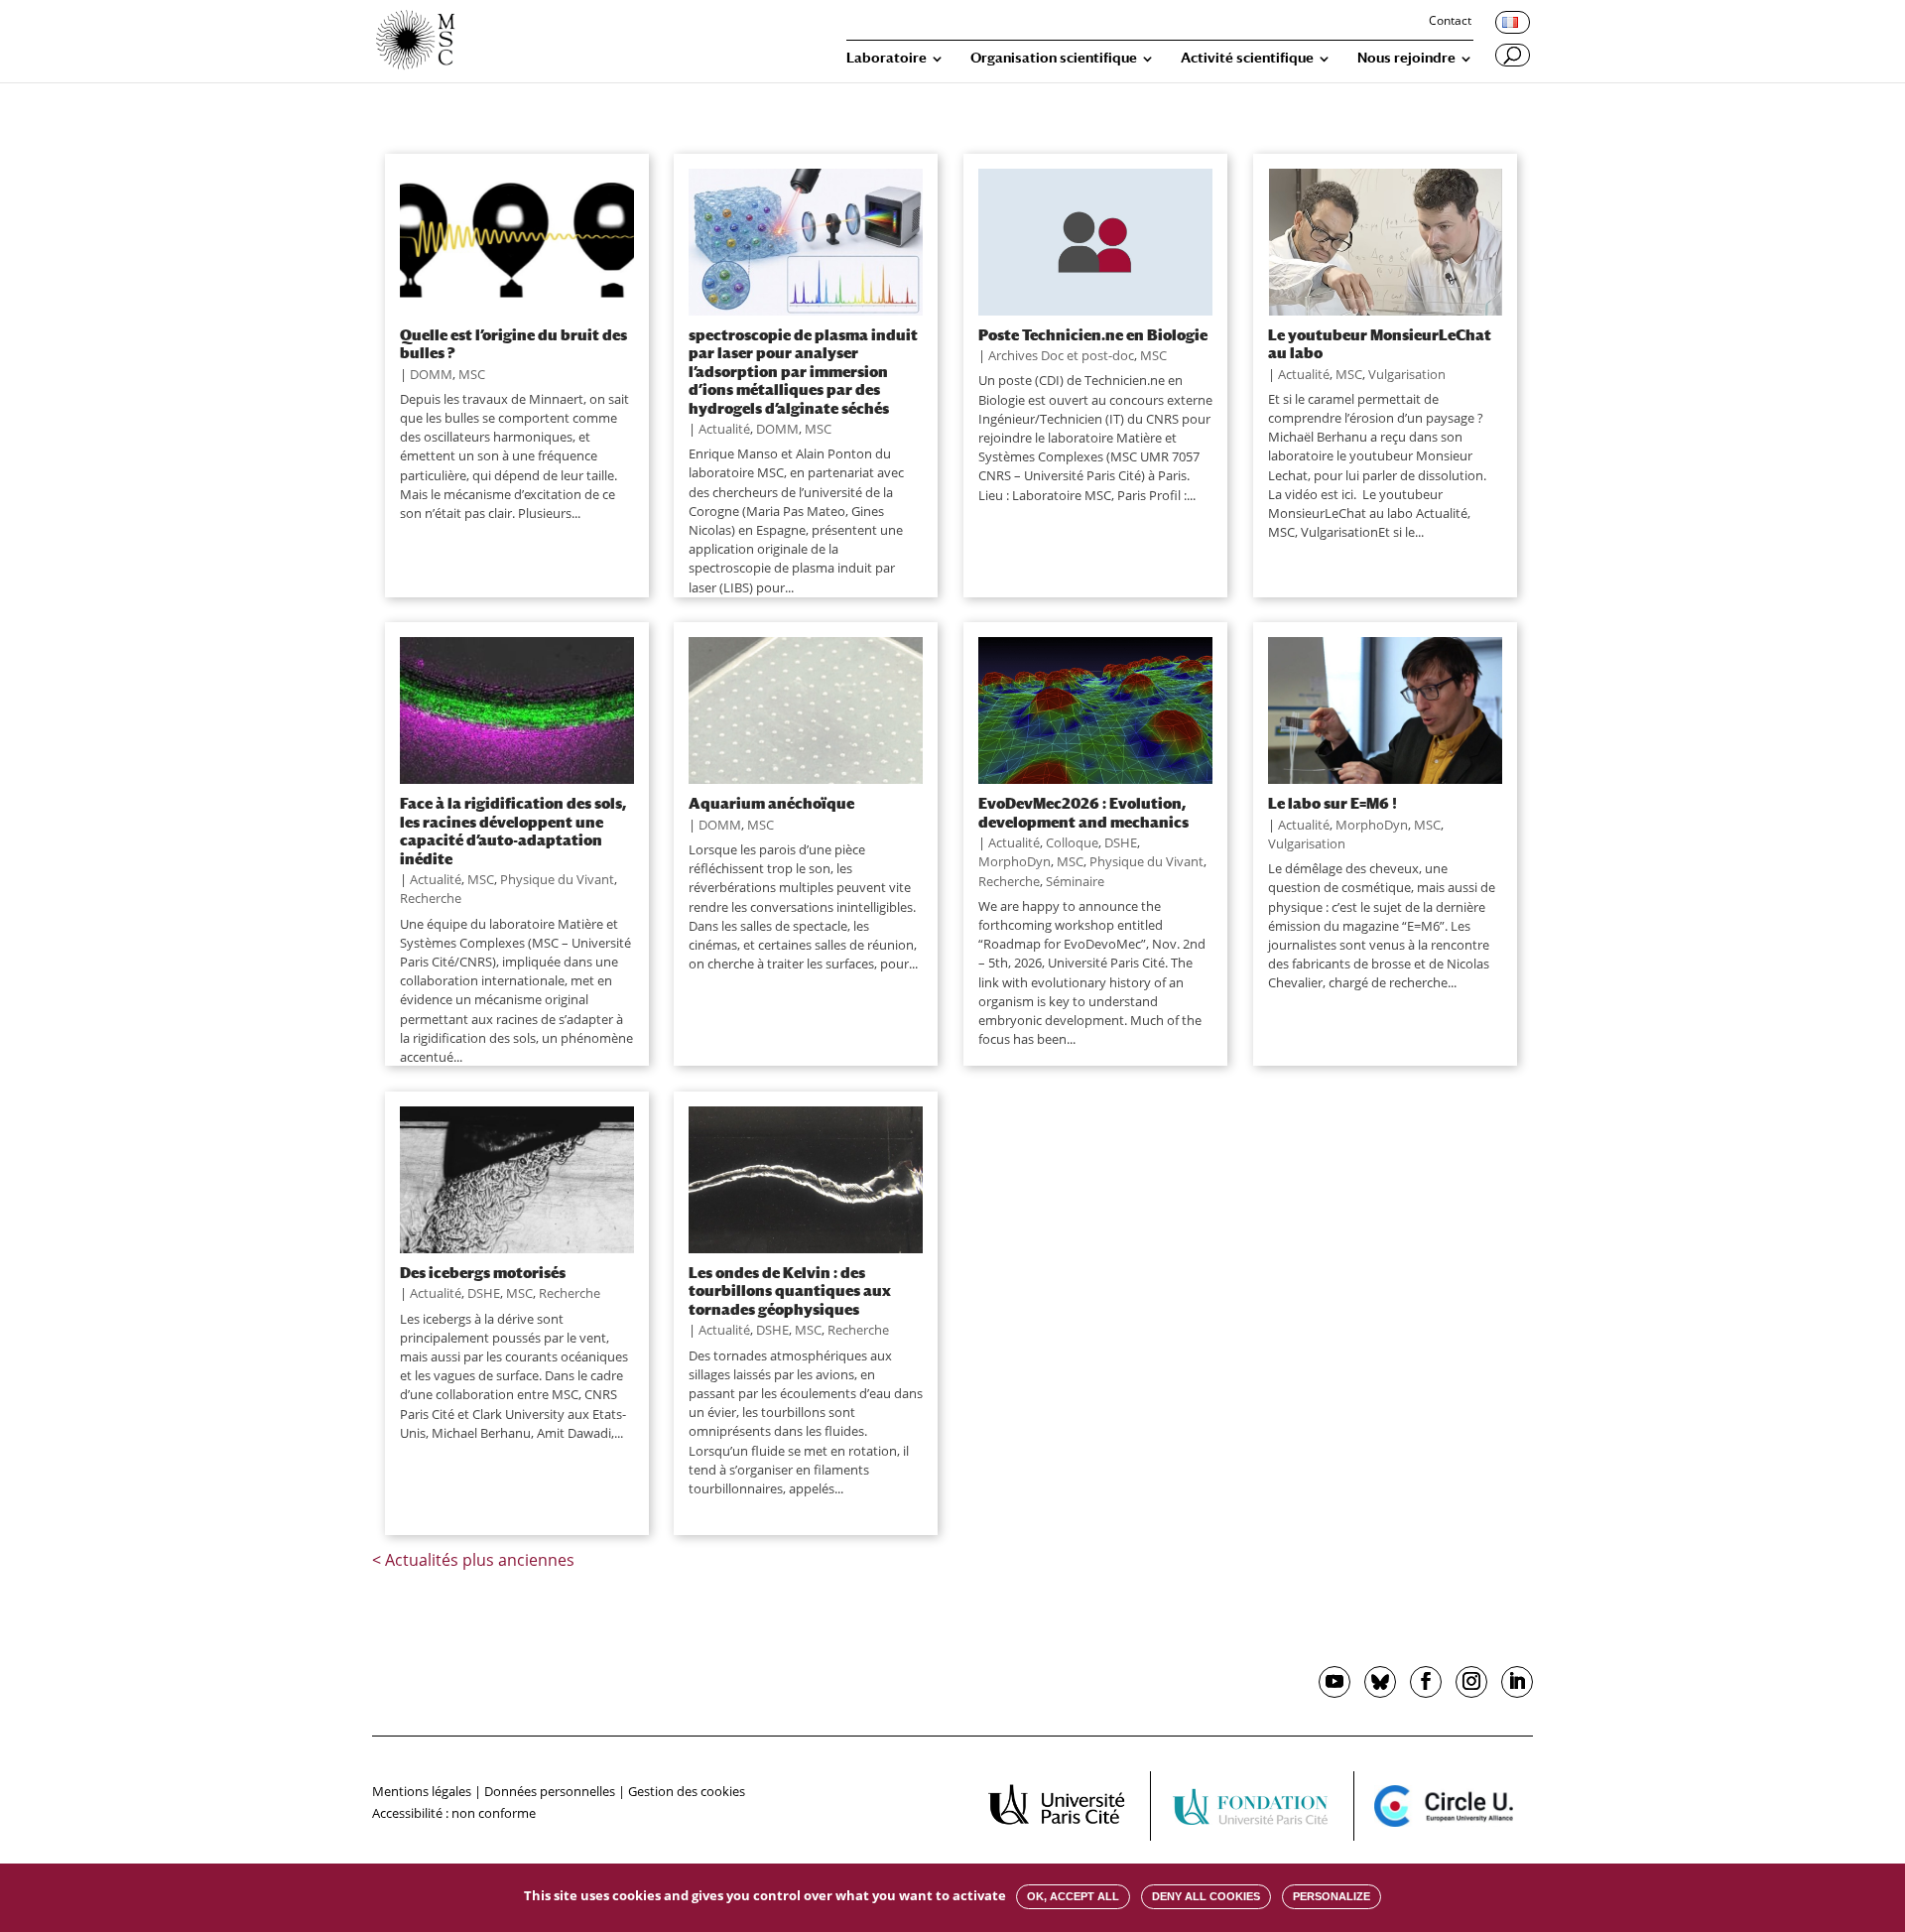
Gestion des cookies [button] (687, 1791)
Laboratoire (887, 58)
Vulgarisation (1407, 374)
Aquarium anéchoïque (771, 803)
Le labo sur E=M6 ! (1333, 803)
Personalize (1332, 1896)
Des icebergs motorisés (483, 1272)
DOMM (431, 374)
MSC (472, 374)
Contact (1450, 22)
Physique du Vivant (557, 879)
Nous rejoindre (1406, 58)
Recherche (431, 898)
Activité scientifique (1247, 58)
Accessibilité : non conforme (454, 1813)
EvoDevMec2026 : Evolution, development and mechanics (1083, 812)
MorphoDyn (1015, 861)
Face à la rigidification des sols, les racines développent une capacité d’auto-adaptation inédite (513, 830)
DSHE (1121, 842)
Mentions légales (422, 1791)
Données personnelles (550, 1791)
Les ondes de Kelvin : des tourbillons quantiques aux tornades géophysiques (790, 1290)
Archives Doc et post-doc (1061, 355)
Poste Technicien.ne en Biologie (1093, 334)
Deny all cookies (1206, 1896)
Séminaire (1075, 881)
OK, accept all (1073, 1896)
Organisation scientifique (1054, 58)
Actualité (724, 429)
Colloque (1072, 842)
